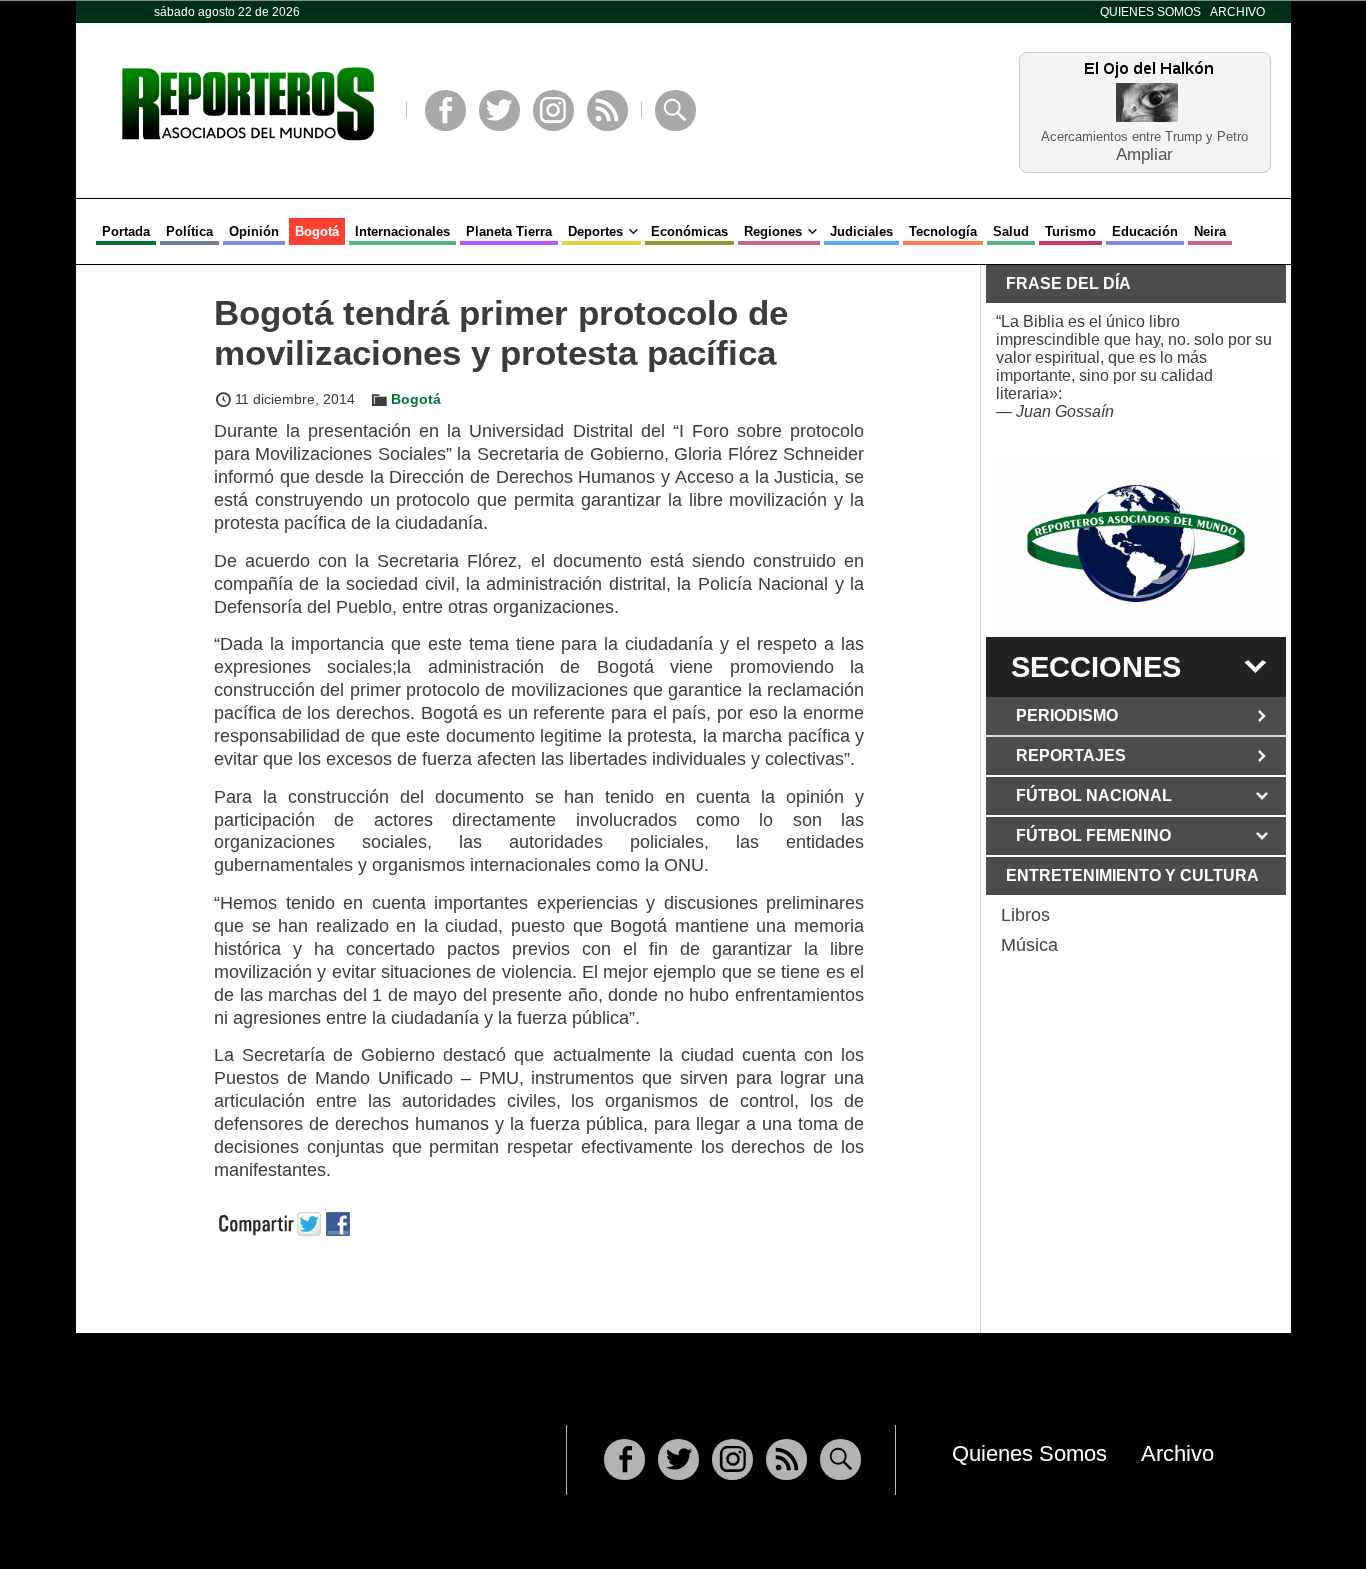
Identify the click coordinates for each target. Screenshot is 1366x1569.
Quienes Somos (1150, 12)
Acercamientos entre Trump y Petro (1144, 136)
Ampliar (1144, 153)
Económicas (689, 231)
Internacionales (402, 231)
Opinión (254, 231)
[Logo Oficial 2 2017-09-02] (1136, 543)
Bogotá (317, 231)
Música (1029, 945)
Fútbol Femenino (1093, 835)
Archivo (1237, 12)
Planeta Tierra (509, 231)
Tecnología (943, 231)
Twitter (499, 110)
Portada (126, 231)
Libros (1025, 915)
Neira (1210, 231)
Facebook (445, 110)
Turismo (1070, 231)
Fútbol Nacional (1094, 795)
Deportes (595, 231)
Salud (1011, 231)
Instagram (553, 110)
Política (189, 231)
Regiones (773, 231)
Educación (1145, 231)
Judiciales (861, 231)
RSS (607, 110)
